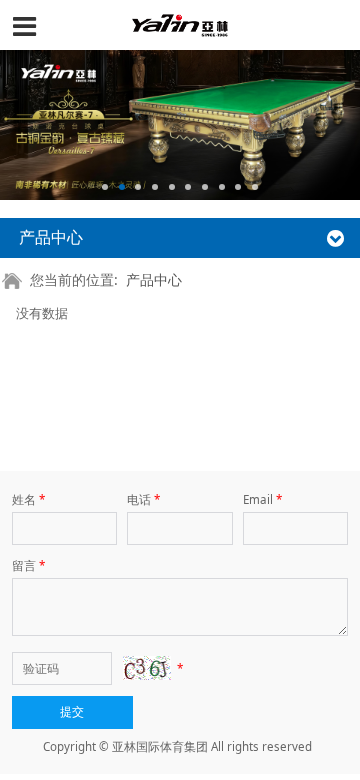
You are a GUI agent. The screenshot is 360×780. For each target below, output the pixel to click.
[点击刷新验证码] (147, 667)
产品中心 (154, 279)
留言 (28, 565)
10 (255, 187)
